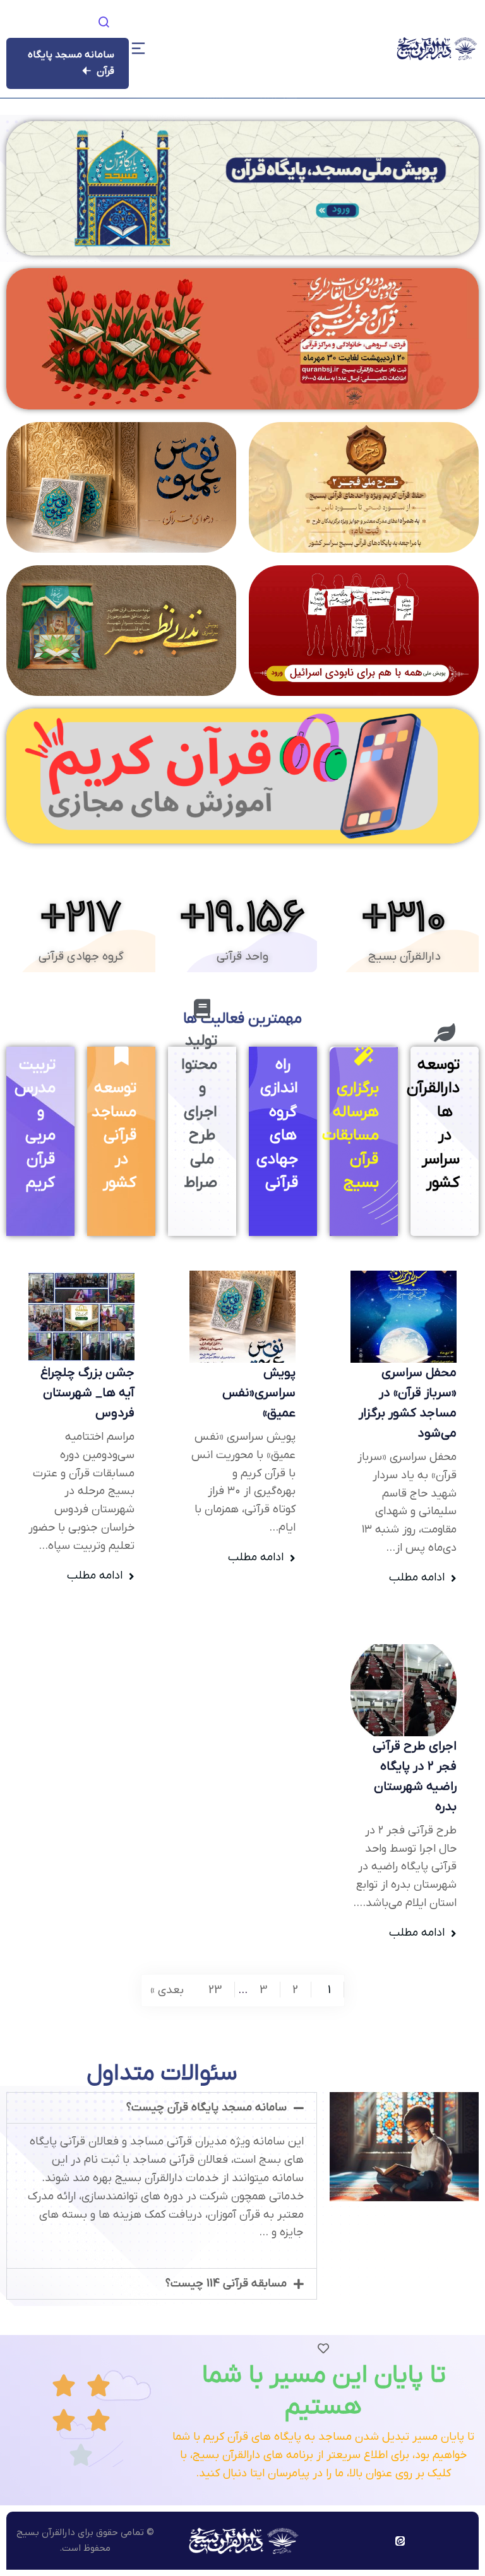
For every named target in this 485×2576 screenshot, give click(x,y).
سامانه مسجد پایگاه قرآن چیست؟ (207, 2108)
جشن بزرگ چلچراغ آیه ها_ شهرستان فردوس (87, 1393)
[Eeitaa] (400, 2541)
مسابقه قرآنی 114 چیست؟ (226, 2284)
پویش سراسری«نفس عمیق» (259, 1393)
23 (215, 1990)
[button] (162, 2108)
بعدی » (167, 1990)
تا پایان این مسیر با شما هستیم (324, 2391)
